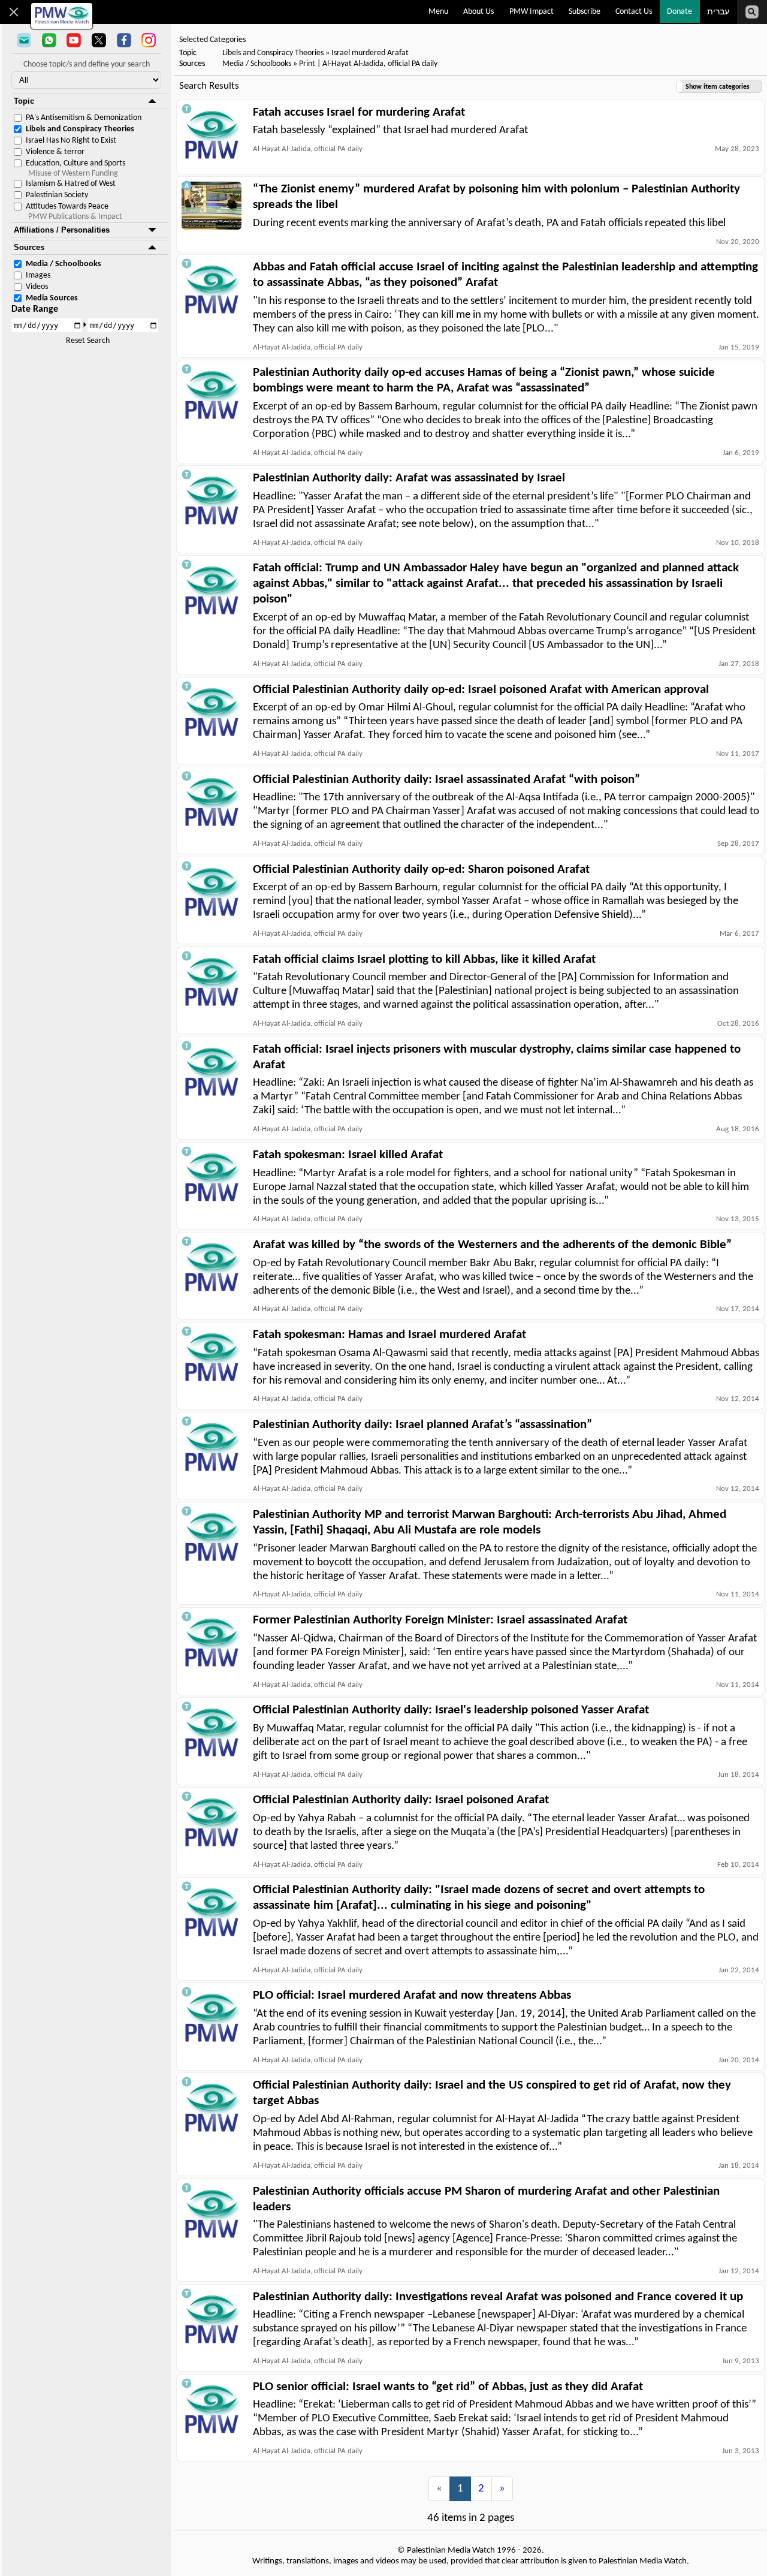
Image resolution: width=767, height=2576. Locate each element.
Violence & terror (55, 152)
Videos (37, 287)
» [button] (502, 2489)
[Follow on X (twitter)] (99, 41)
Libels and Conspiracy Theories (80, 129)
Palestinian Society (57, 195)
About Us (478, 12)
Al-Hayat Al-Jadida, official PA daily (380, 64)
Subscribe (585, 12)
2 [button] (481, 2489)
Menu (438, 12)
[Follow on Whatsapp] (49, 41)
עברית (718, 12)
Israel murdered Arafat (370, 53)
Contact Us (634, 12)
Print (307, 64)
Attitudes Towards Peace (67, 207)
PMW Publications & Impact (75, 217)
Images (38, 275)
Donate (680, 12)
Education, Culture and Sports (76, 163)
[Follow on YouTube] (74, 41)
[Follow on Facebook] (124, 41)
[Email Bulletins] (24, 41)
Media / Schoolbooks (64, 264)
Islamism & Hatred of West (71, 184)
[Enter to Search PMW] (752, 12)
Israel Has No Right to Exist (71, 141)
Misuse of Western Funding (73, 174)
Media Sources (52, 298)
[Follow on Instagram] (149, 41)
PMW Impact (532, 12)
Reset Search (88, 341)
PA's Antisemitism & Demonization (84, 118)
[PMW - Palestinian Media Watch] (62, 16)
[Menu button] (14, 12)
